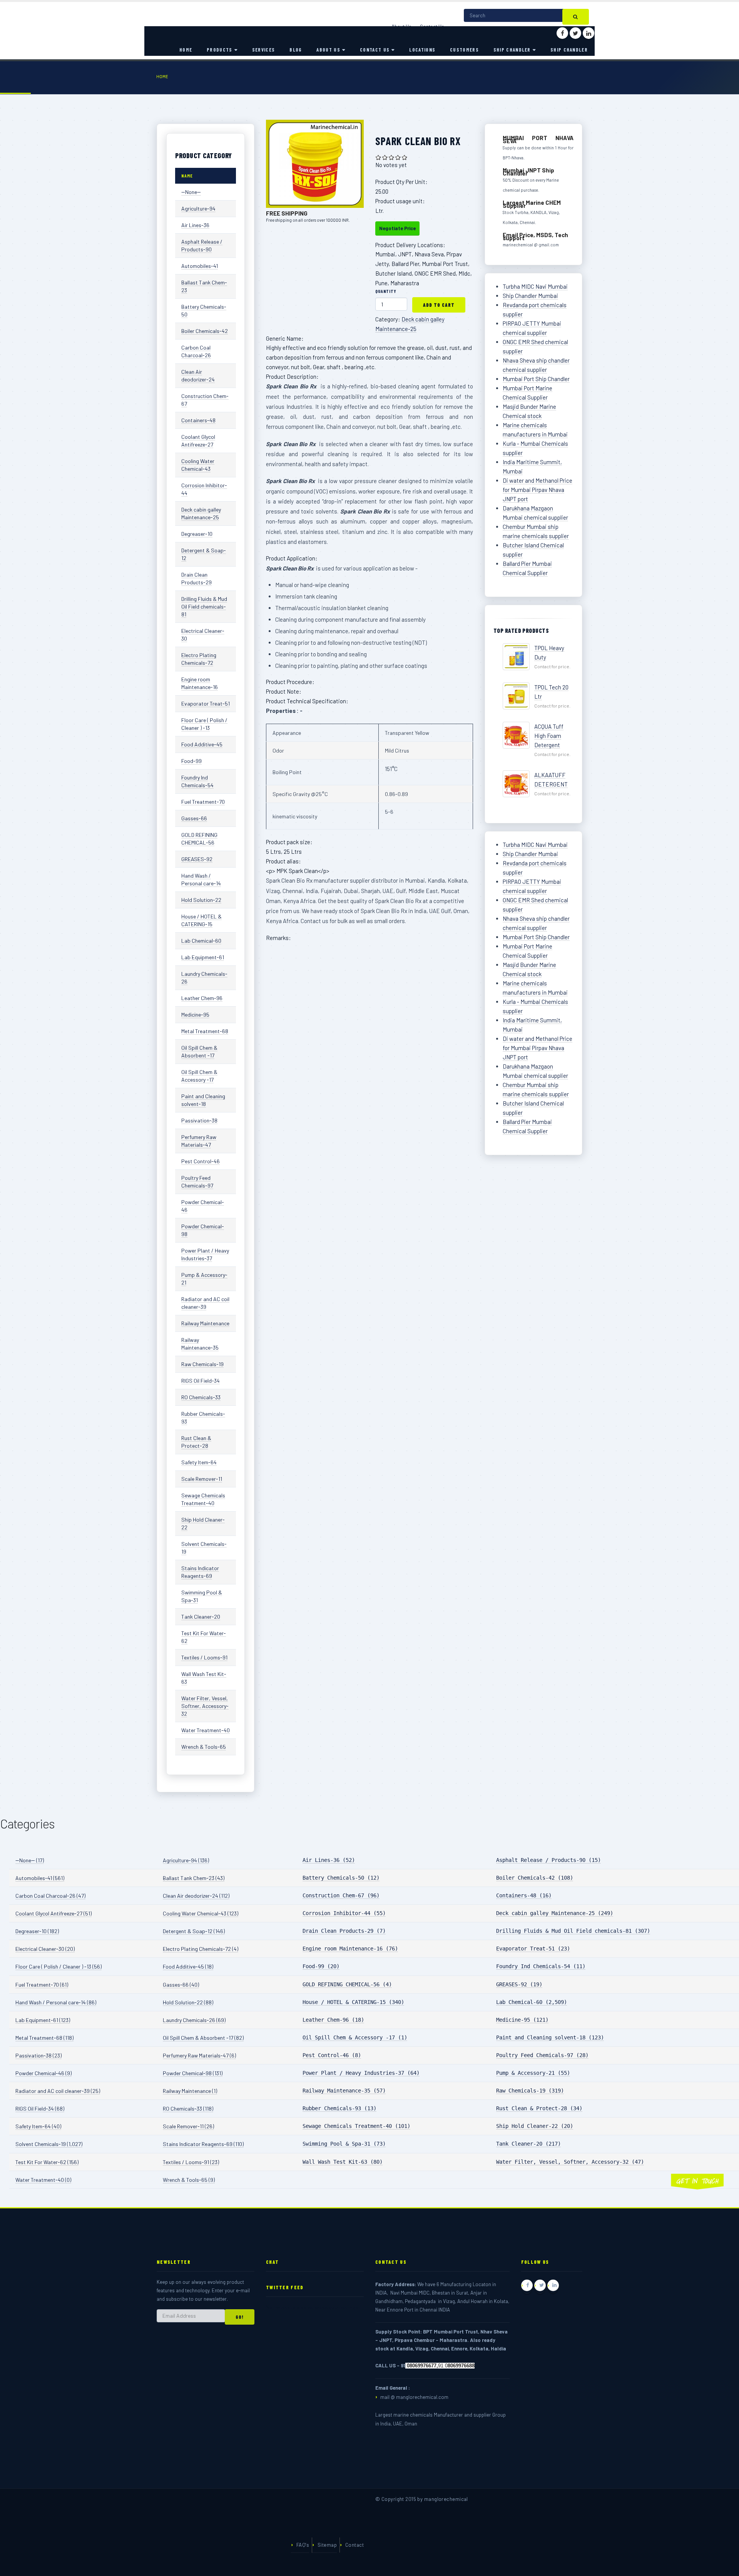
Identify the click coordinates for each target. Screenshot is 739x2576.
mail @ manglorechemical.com (414, 2397)
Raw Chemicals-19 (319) (530, 2091)
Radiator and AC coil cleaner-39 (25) (58, 2091)
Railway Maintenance (205, 1323)
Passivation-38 (199, 1120)
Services (263, 50)
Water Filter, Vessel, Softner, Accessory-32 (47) (570, 2162)
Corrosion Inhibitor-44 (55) (344, 1913)
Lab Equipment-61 (203, 957)
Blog (296, 50)
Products (219, 50)
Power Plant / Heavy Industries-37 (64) (361, 2073)
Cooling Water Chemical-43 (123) (201, 1913)
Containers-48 (198, 420)
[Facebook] (562, 33)
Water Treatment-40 (206, 1730)
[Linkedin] (589, 33)
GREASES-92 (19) (519, 1984)
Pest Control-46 (201, 1161)
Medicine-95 (195, 1015)
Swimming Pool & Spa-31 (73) (344, 2144)
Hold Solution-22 (201, 900)
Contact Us (375, 50)
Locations (422, 50)
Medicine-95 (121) (522, 2020)
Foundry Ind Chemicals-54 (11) (541, 1966)
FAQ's (303, 2545)
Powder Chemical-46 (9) (43, 2073)
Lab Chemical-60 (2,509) (532, 2002)
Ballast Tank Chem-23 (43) (194, 1878)
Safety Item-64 (199, 1462)
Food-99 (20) (321, 1966)
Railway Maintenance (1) (190, 2091)
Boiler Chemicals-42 (205, 331)
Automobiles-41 (200, 266)
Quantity (386, 291)
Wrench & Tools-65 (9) (189, 2180)
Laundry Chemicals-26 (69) (194, 2020)
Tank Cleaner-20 (201, 1617)
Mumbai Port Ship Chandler (536, 379)
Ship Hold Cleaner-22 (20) (535, 2126)
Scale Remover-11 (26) (188, 2126)
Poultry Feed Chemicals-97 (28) (542, 2055)
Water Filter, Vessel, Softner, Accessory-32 (205, 1706)
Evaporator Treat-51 (206, 703)
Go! (240, 2317)
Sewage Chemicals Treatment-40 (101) (356, 2126)
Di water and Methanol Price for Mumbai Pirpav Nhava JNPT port (538, 490)
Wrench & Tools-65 (204, 1747)
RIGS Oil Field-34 (201, 1381)
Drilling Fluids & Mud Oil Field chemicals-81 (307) (573, 1931)
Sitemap (327, 2545)
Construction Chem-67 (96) (341, 1895)
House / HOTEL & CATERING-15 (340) (353, 2002)
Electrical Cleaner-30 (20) (45, 1949)
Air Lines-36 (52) (329, 1860)
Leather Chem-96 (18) (333, 2020)
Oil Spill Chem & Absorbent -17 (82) (203, 2038)
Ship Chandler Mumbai (530, 296)
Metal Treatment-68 (205, 1031)
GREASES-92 (197, 859)
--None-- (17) (30, 1860)
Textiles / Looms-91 (204, 1657)
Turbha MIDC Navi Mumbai (535, 286)
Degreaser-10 (197, 534)
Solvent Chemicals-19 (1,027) (49, 2144)
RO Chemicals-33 (201, 1397)
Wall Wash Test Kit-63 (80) (343, 2162)
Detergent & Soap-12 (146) (194, 1931)
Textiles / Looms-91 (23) (191, 2162)
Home (186, 50)
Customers (464, 50)
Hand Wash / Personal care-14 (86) (56, 2002)
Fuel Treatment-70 (203, 802)
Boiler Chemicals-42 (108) (535, 1878)
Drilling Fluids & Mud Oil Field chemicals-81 (204, 606)
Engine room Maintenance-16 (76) (350, 1949)
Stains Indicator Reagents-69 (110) (203, 2144)
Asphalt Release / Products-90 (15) (548, 1860)
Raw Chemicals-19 (202, 1364)
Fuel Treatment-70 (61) (42, 1985)
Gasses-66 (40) (181, 1985)
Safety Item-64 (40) (38, 2126)
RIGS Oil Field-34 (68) (40, 2108)
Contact (354, 2545)
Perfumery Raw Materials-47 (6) (199, 2055)
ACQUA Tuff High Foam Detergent (549, 736)
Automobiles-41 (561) (40, 1878)
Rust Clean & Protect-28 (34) (539, 2108)
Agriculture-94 (198, 208)
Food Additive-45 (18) (188, 1966)
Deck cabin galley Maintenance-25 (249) (555, 1913)
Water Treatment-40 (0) (43, 2180)
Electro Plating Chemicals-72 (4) (201, 1949)
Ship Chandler (512, 50)
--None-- (191, 192)
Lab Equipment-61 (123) (43, 2020)
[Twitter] (575, 33)
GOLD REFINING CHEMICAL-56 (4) (347, 1984)
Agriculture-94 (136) (186, 1860)
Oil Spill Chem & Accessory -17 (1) (355, 2037)
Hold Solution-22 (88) (188, 2002)
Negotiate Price (397, 228)
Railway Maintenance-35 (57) (344, 2091)
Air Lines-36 (195, 225)
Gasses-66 (194, 818)
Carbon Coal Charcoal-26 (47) (50, 1896)
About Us (328, 50)
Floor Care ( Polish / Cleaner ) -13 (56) (59, 1966)
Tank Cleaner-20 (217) (528, 2144)
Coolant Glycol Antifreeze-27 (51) (54, 1913)
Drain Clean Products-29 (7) (344, 1931)
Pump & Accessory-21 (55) (533, 2073)
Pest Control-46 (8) (332, 2055)
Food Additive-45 (202, 744)
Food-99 (191, 761)
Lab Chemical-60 (201, 941)
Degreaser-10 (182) (37, 1931)
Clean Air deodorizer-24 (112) (196, 1896)
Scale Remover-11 (202, 1479)
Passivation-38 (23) (38, 2055)
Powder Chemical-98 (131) (193, 2073)
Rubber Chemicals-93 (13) (339, 2108)
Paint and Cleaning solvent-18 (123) (550, 2037)
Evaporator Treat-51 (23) (533, 1949)
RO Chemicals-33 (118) (188, 2108)
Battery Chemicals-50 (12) (341, 1878)
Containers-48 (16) (524, 1895)
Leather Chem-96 (202, 998)
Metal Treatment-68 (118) (44, 2038)
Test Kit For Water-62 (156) (47, 2162)
